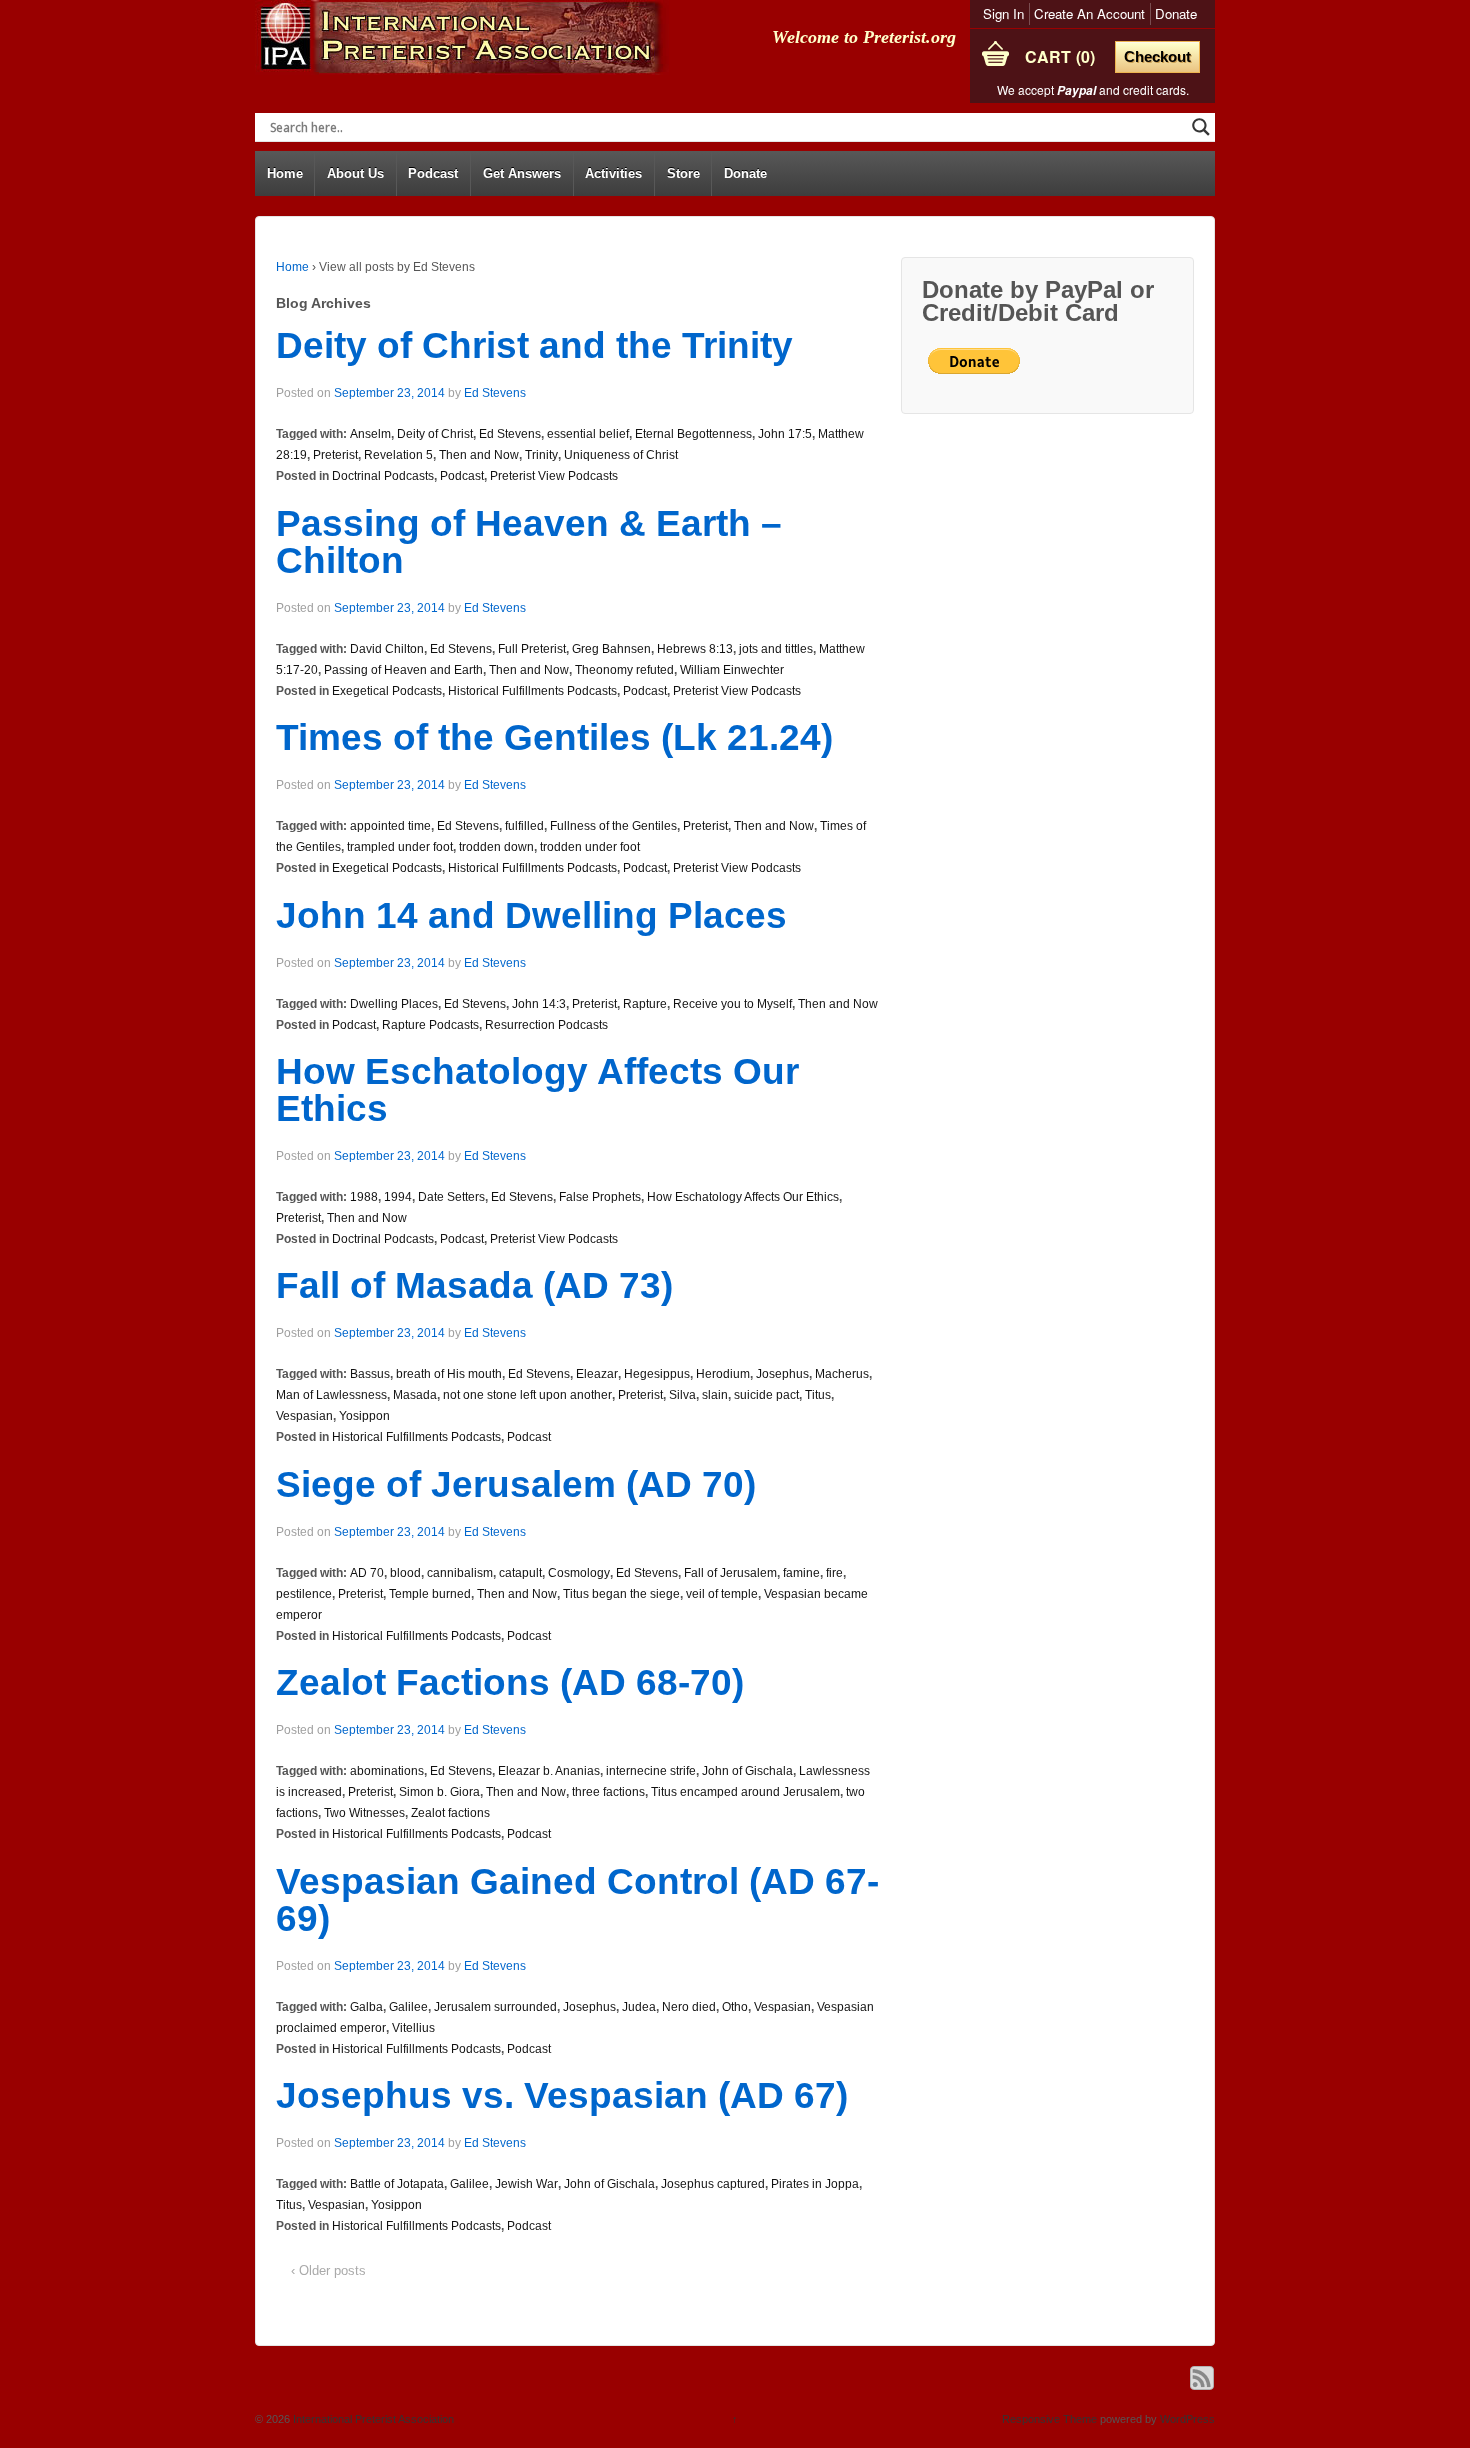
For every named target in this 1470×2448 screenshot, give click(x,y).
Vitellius (413, 2028)
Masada (415, 1395)
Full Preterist (532, 649)
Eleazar (597, 1374)
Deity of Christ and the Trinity (534, 345)
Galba (366, 2007)
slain (715, 1395)
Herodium (723, 1374)
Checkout (1157, 56)
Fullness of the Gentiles (613, 826)
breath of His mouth (449, 1374)
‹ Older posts (328, 2270)
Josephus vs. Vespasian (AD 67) (562, 2095)
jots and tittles (776, 649)
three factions (608, 1792)
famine (801, 1573)
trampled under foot (400, 847)
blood (405, 1573)
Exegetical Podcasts (387, 691)
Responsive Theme (1049, 2419)
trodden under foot (590, 847)
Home (285, 173)
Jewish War (526, 2184)
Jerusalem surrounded (495, 2007)
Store (683, 173)
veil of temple (722, 1594)
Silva (682, 1395)
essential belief (588, 434)
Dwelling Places (394, 1004)
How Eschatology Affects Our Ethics (537, 1090)
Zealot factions (450, 1813)
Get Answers (522, 173)
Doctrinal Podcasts (383, 476)
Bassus (370, 1374)
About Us (355, 173)
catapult (520, 1573)
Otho (735, 2007)
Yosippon (364, 1416)
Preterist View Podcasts (554, 476)
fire (834, 1573)
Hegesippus (657, 1374)
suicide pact (766, 1395)
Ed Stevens (495, 393)
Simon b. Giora (439, 1792)
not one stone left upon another (527, 1395)
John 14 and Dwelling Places (531, 915)
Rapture (645, 1004)
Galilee (408, 2007)
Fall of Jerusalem (730, 1573)
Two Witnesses (364, 1813)
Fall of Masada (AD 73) (474, 1285)
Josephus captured (713, 2184)
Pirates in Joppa (815, 2184)
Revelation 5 (398, 455)
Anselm (370, 434)
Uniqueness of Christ (621, 455)
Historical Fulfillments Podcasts (532, 691)
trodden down (496, 847)
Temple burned (430, 1594)
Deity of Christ (435, 434)
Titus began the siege (621, 1594)
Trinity (541, 455)
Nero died (689, 2007)
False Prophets (600, 1197)
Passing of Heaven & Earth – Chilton (529, 542)
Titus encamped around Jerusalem (745, 1792)
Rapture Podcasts (430, 1025)
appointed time (390, 826)
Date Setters (451, 1197)
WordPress (1187, 2419)
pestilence (304, 1594)
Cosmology (579, 1573)
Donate (1176, 13)
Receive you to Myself (732, 1004)
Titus (818, 1395)
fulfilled (524, 826)
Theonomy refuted (624, 670)
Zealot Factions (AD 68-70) (510, 1682)
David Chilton (387, 649)
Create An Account (1089, 13)
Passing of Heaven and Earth (403, 670)
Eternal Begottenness (693, 434)
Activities (613, 173)
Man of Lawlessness (331, 1395)
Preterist (335, 455)
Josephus (782, 1374)
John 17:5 (785, 434)
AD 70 (367, 1573)
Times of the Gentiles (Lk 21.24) (554, 737)
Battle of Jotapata (397, 2184)
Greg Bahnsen (611, 649)
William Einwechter (732, 670)
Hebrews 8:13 (695, 649)
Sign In (1003, 13)
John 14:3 (539, 1004)
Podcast (433, 173)
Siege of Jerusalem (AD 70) (516, 1484)
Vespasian (304, 1416)
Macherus (842, 1374)
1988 (364, 1197)
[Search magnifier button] (1201, 127)
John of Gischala (747, 1771)
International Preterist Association (372, 2419)
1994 (398, 1197)
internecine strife (651, 1771)
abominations (387, 1771)
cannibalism (460, 1573)
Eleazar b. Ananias (549, 1771)
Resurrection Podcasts (546, 1025)
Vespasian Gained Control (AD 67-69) (577, 1900)
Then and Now (479, 455)
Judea (639, 2007)
